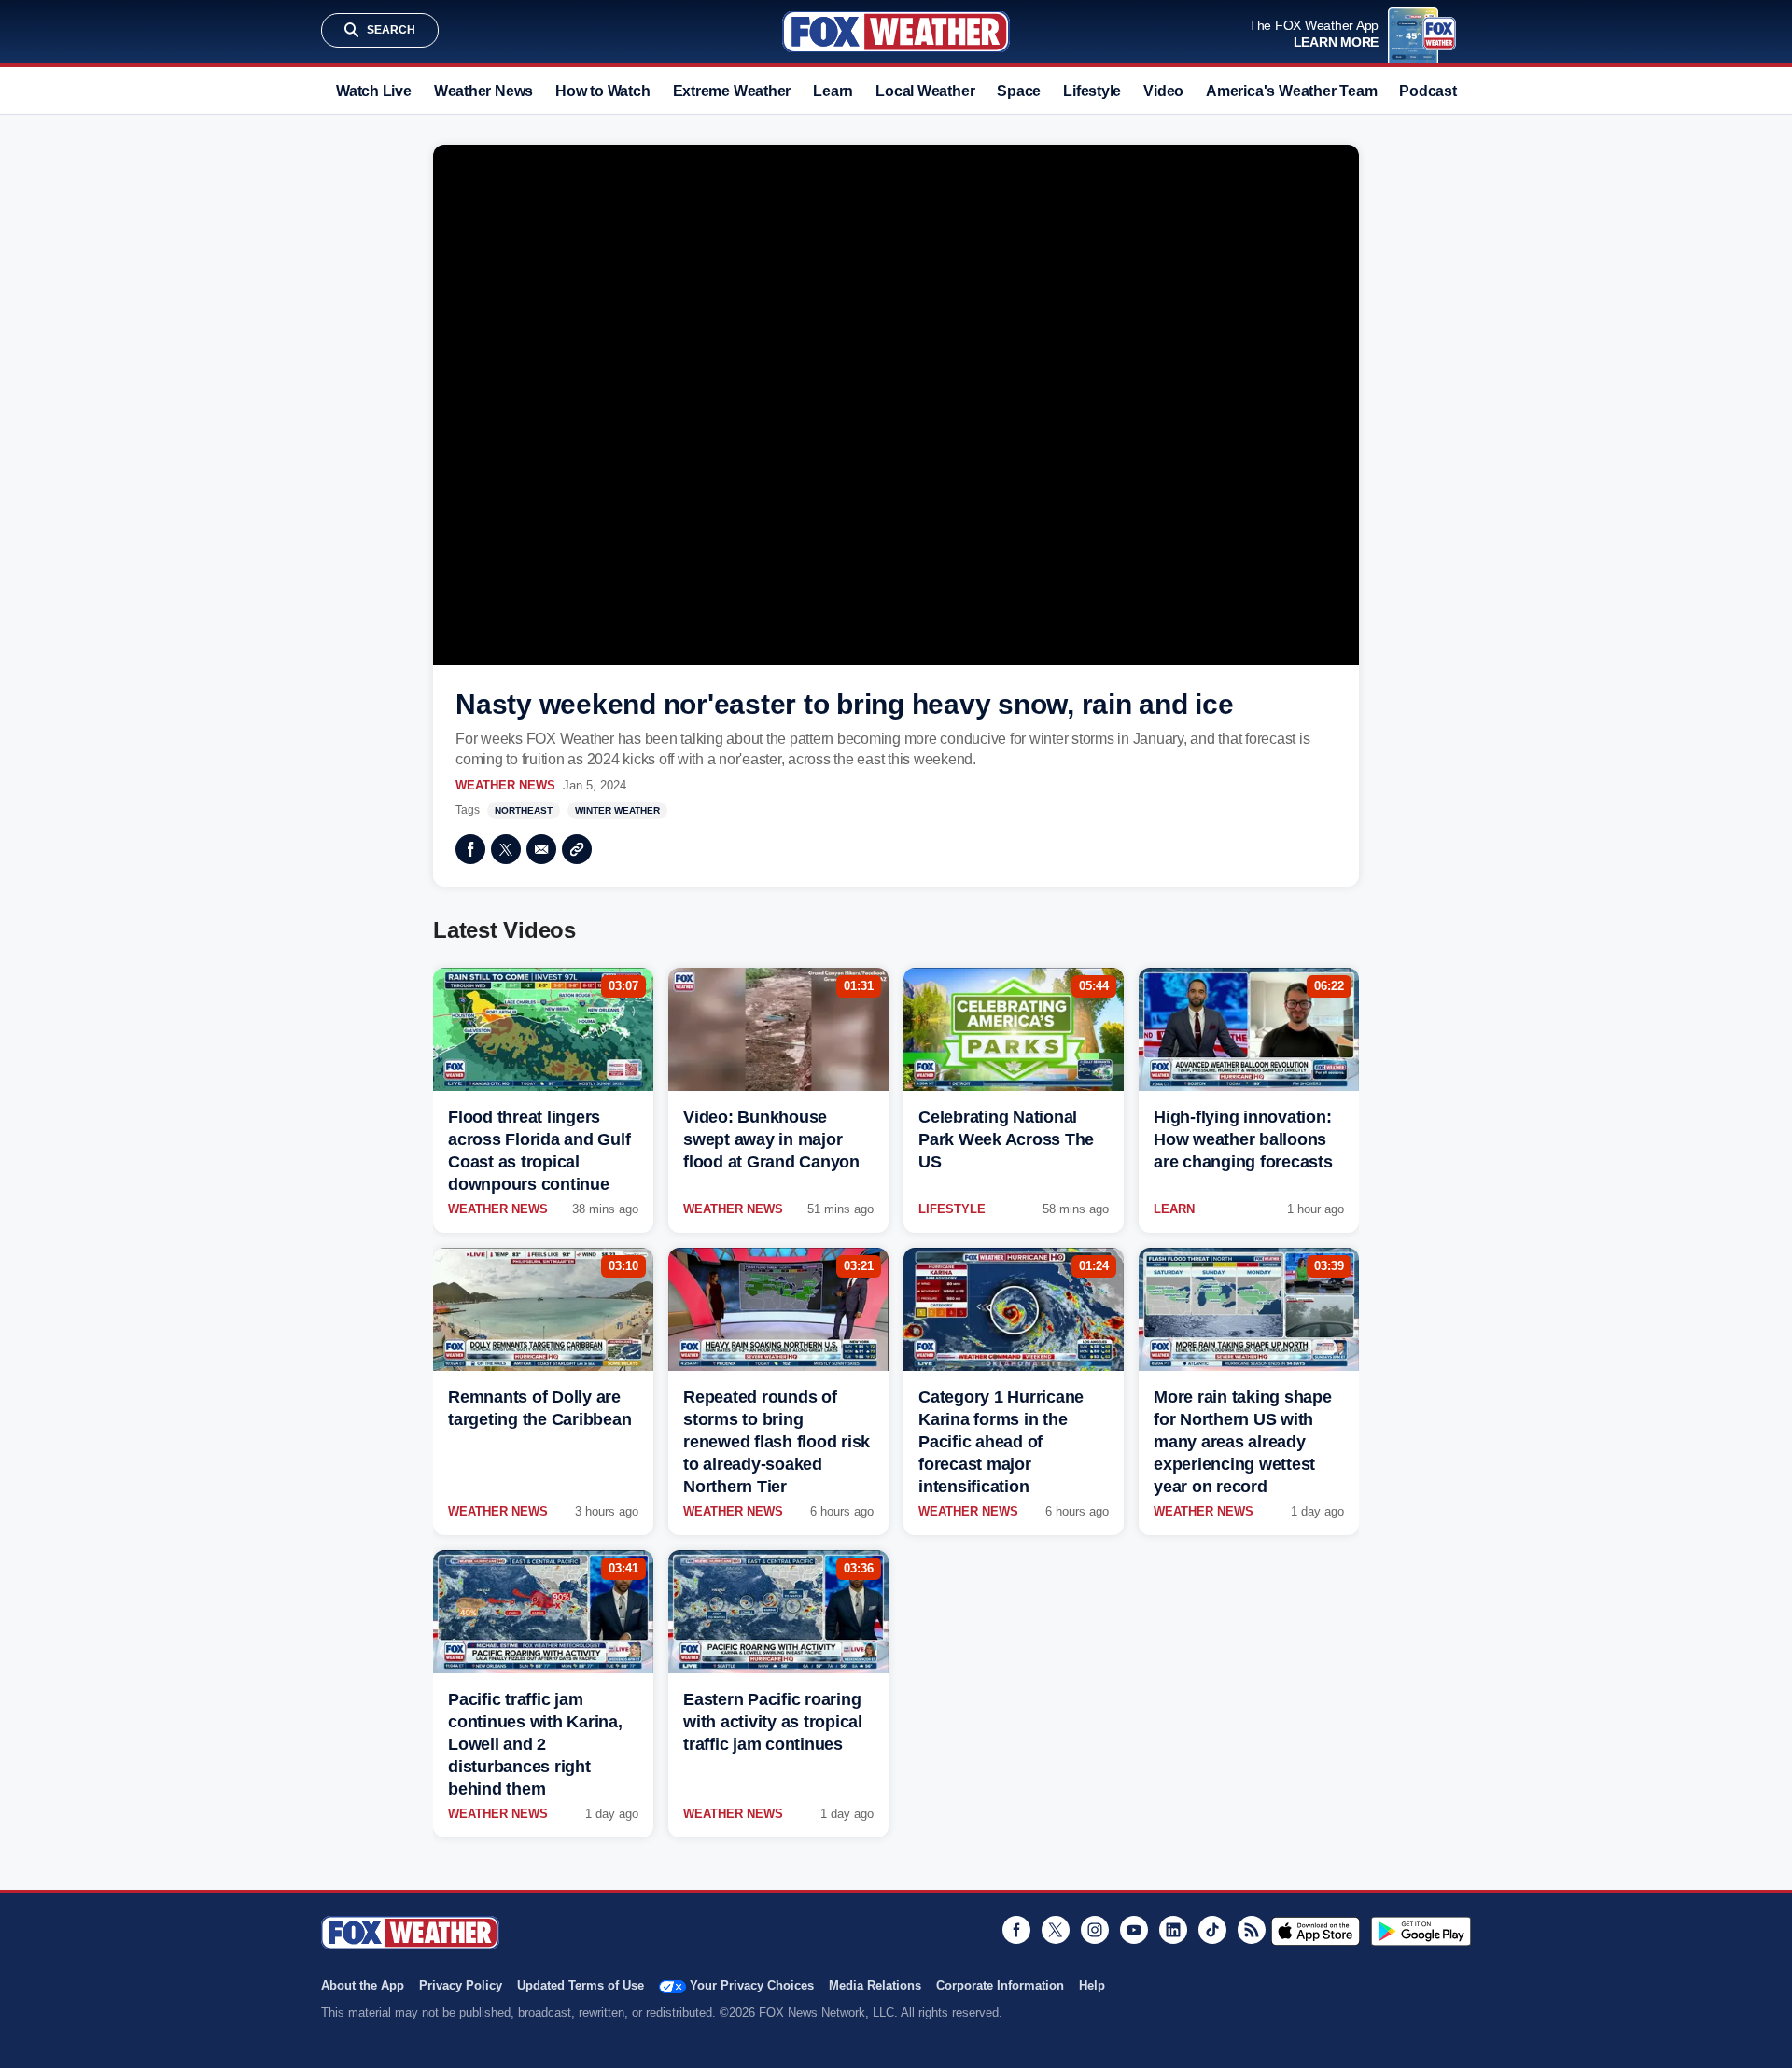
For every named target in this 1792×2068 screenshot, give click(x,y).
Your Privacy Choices (752, 1985)
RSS (1252, 1930)
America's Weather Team (1291, 91)
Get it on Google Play (1421, 1931)
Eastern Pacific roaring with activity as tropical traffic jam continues (773, 1722)
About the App (363, 1985)
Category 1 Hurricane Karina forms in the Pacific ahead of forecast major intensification (1001, 1442)
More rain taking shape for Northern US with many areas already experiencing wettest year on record (1243, 1442)
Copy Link (577, 849)
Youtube (1134, 1930)
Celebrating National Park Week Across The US (1006, 1139)
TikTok (1212, 1930)
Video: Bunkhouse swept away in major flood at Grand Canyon (771, 1139)
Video (1163, 91)
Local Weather (925, 91)
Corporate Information (1000, 1985)
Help (1092, 1985)
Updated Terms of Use (581, 1985)
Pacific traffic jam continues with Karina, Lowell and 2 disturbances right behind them (535, 1744)
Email (541, 849)
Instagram (1095, 1930)
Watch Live (374, 91)
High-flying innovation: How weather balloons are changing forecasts (1243, 1139)
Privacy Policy (461, 1985)
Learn (833, 91)
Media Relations (875, 1985)
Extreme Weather (732, 91)
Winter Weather (617, 810)
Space (1019, 91)
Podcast (1428, 91)
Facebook (470, 849)
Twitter (506, 849)
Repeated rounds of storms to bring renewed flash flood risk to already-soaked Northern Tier (777, 1442)
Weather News (483, 91)
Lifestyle (1092, 91)
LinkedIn (1173, 1930)
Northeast (524, 810)
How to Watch (602, 91)
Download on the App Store (1316, 1931)
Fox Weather (896, 32)
